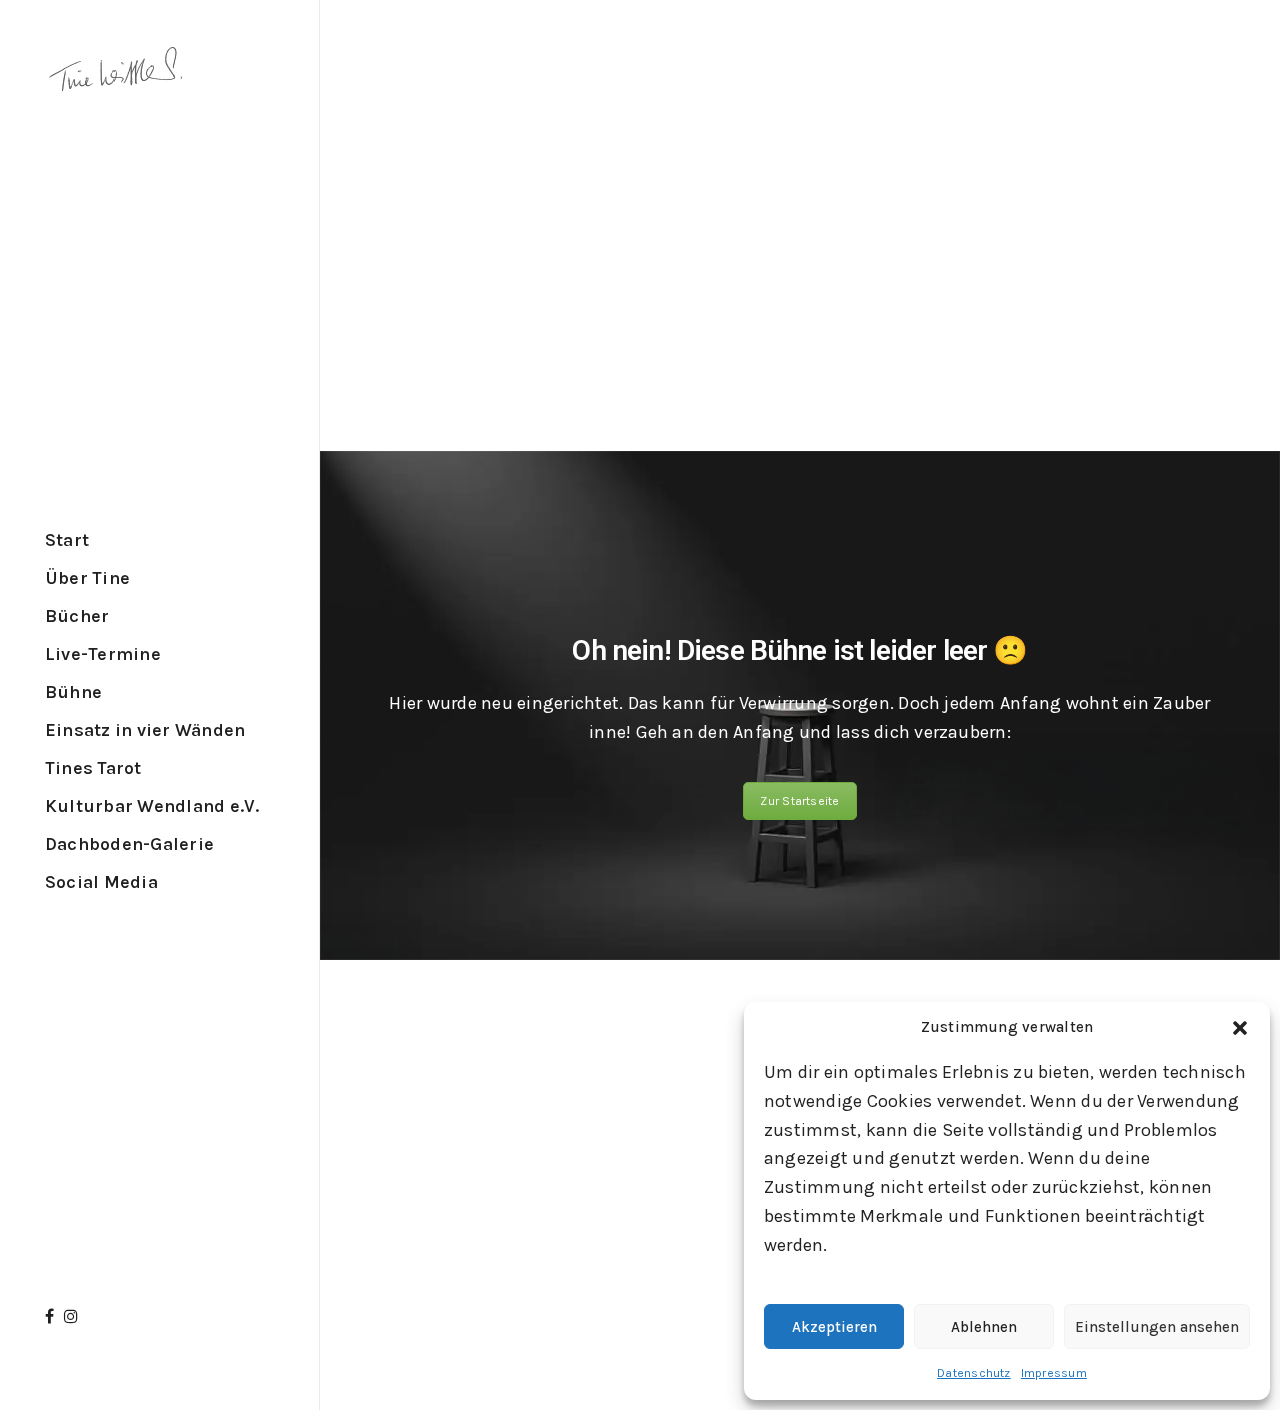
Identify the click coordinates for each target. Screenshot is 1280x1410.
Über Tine (87, 578)
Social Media (101, 882)
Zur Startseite (799, 801)
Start (67, 540)
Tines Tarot (93, 768)
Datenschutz (974, 1373)
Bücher (77, 616)
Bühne (73, 692)
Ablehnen (984, 1327)
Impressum (1054, 1373)
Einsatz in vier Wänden (145, 730)
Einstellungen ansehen (1157, 1327)
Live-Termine (103, 654)
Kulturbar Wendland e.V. (152, 806)
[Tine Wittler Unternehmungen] (115, 74)
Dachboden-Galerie (129, 844)
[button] (1240, 1028)
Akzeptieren (834, 1327)
